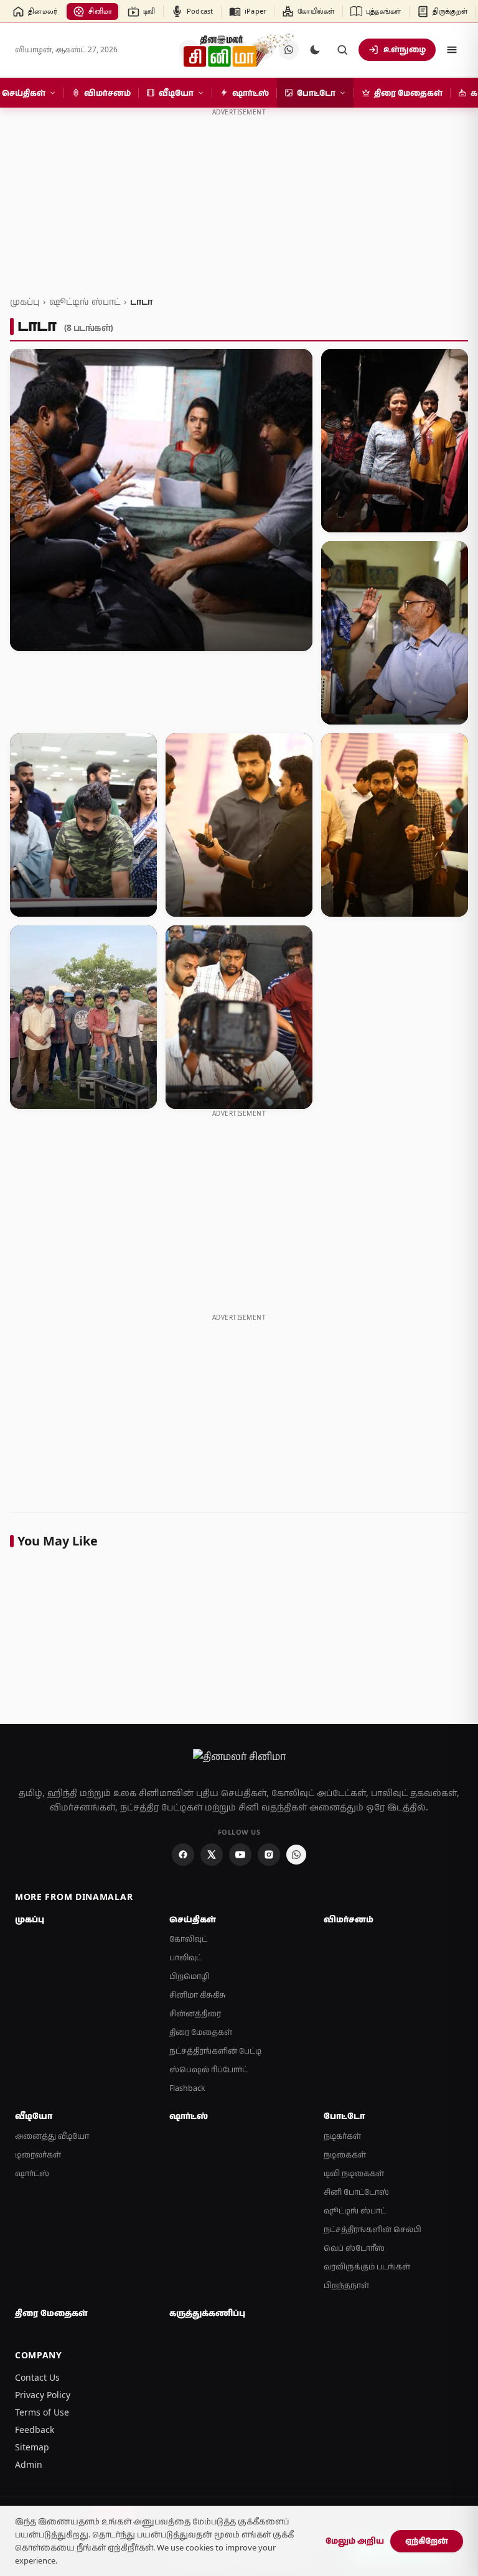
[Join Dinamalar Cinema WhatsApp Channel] (296, 1855)
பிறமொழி (190, 1976)
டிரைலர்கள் (38, 2155)
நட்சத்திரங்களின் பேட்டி (215, 2051)
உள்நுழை (405, 49)
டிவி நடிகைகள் (354, 2173)
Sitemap (32, 2447)
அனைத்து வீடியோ (52, 2136)
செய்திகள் (193, 1919)
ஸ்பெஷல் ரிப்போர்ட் (209, 2069)
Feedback (35, 2430)
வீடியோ (34, 2116)
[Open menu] (452, 50)
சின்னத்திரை (195, 2013)
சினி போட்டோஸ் (356, 2192)
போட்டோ (344, 2116)
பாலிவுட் (185, 1957)
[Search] (342, 50)
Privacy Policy (43, 2395)
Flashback (187, 2088)
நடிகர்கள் (342, 2136)
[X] (212, 1855)
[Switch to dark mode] (315, 50)
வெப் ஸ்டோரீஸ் (354, 2248)
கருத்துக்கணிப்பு (207, 2313)
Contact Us (37, 2377)
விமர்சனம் (349, 1919)
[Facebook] (183, 1855)
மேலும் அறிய (355, 2541)
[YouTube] (240, 1855)
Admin (29, 2464)
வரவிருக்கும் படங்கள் (367, 2267)
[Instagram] (269, 1855)
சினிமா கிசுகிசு (198, 1995)
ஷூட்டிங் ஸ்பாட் (85, 301)
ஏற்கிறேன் (427, 2541)
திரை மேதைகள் (201, 2032)
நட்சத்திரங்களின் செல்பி (373, 2229)
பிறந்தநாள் (346, 2285)
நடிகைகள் (345, 2155)
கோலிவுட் (188, 1939)
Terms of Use (42, 2412)
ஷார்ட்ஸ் (32, 2173)
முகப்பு (25, 301)
